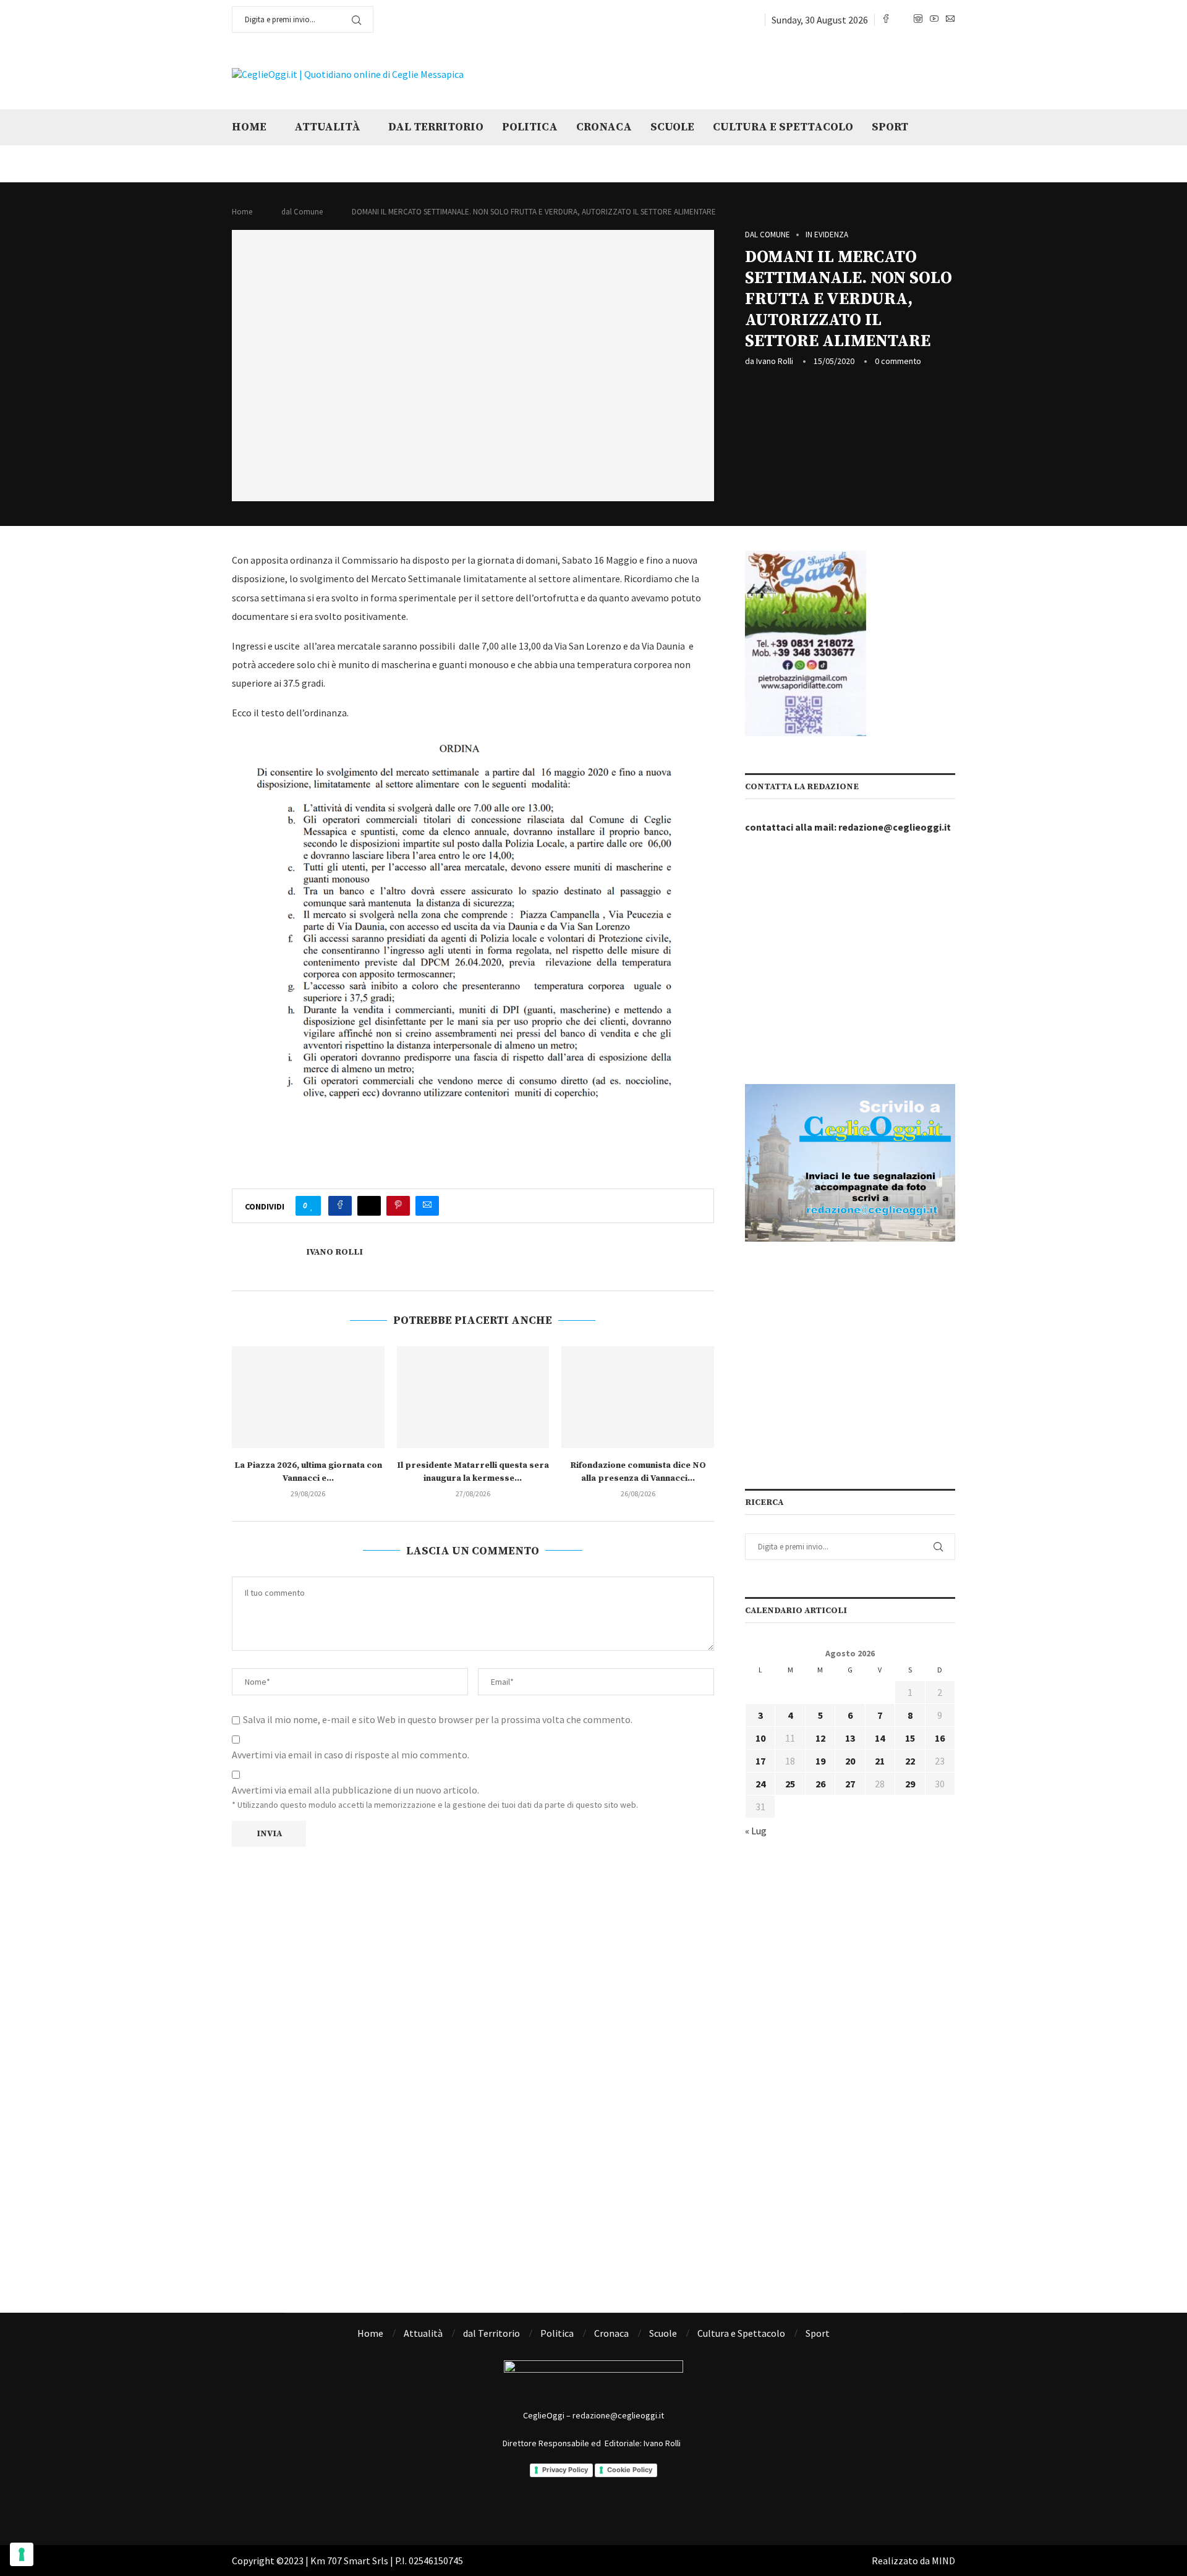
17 (760, 1761)
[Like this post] (312, 1206)
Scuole (672, 127)
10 (760, 1738)
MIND (943, 2561)
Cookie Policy (630, 2470)
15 (910, 1738)
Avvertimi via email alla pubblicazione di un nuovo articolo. (355, 1790)
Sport (890, 127)
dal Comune (302, 212)
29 (910, 1784)
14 (880, 1738)
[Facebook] (886, 20)
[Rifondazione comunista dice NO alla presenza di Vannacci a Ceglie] (638, 1397)
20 (850, 1761)
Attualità (327, 127)
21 (880, 1761)
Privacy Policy (565, 2470)
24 (760, 1784)
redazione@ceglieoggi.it (895, 827)
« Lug (756, 1831)
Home (249, 127)
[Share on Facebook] (340, 1206)
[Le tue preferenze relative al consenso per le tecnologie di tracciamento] (22, 2554)
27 (850, 1784)
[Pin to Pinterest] (398, 1206)
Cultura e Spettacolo (783, 127)
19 (820, 1761)
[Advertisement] (801, 73)
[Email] (950, 20)
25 (790, 1784)
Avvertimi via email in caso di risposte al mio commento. (351, 1755)
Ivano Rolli (775, 361)
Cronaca (604, 127)
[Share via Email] (427, 1206)
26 (820, 1784)
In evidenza (827, 235)
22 (910, 1761)
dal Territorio (436, 127)
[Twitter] (902, 20)
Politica (530, 127)
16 (940, 1738)
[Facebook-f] (543, 2508)
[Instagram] (918, 20)
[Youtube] (934, 20)
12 (820, 1738)
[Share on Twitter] (369, 1206)
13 (850, 1738)
